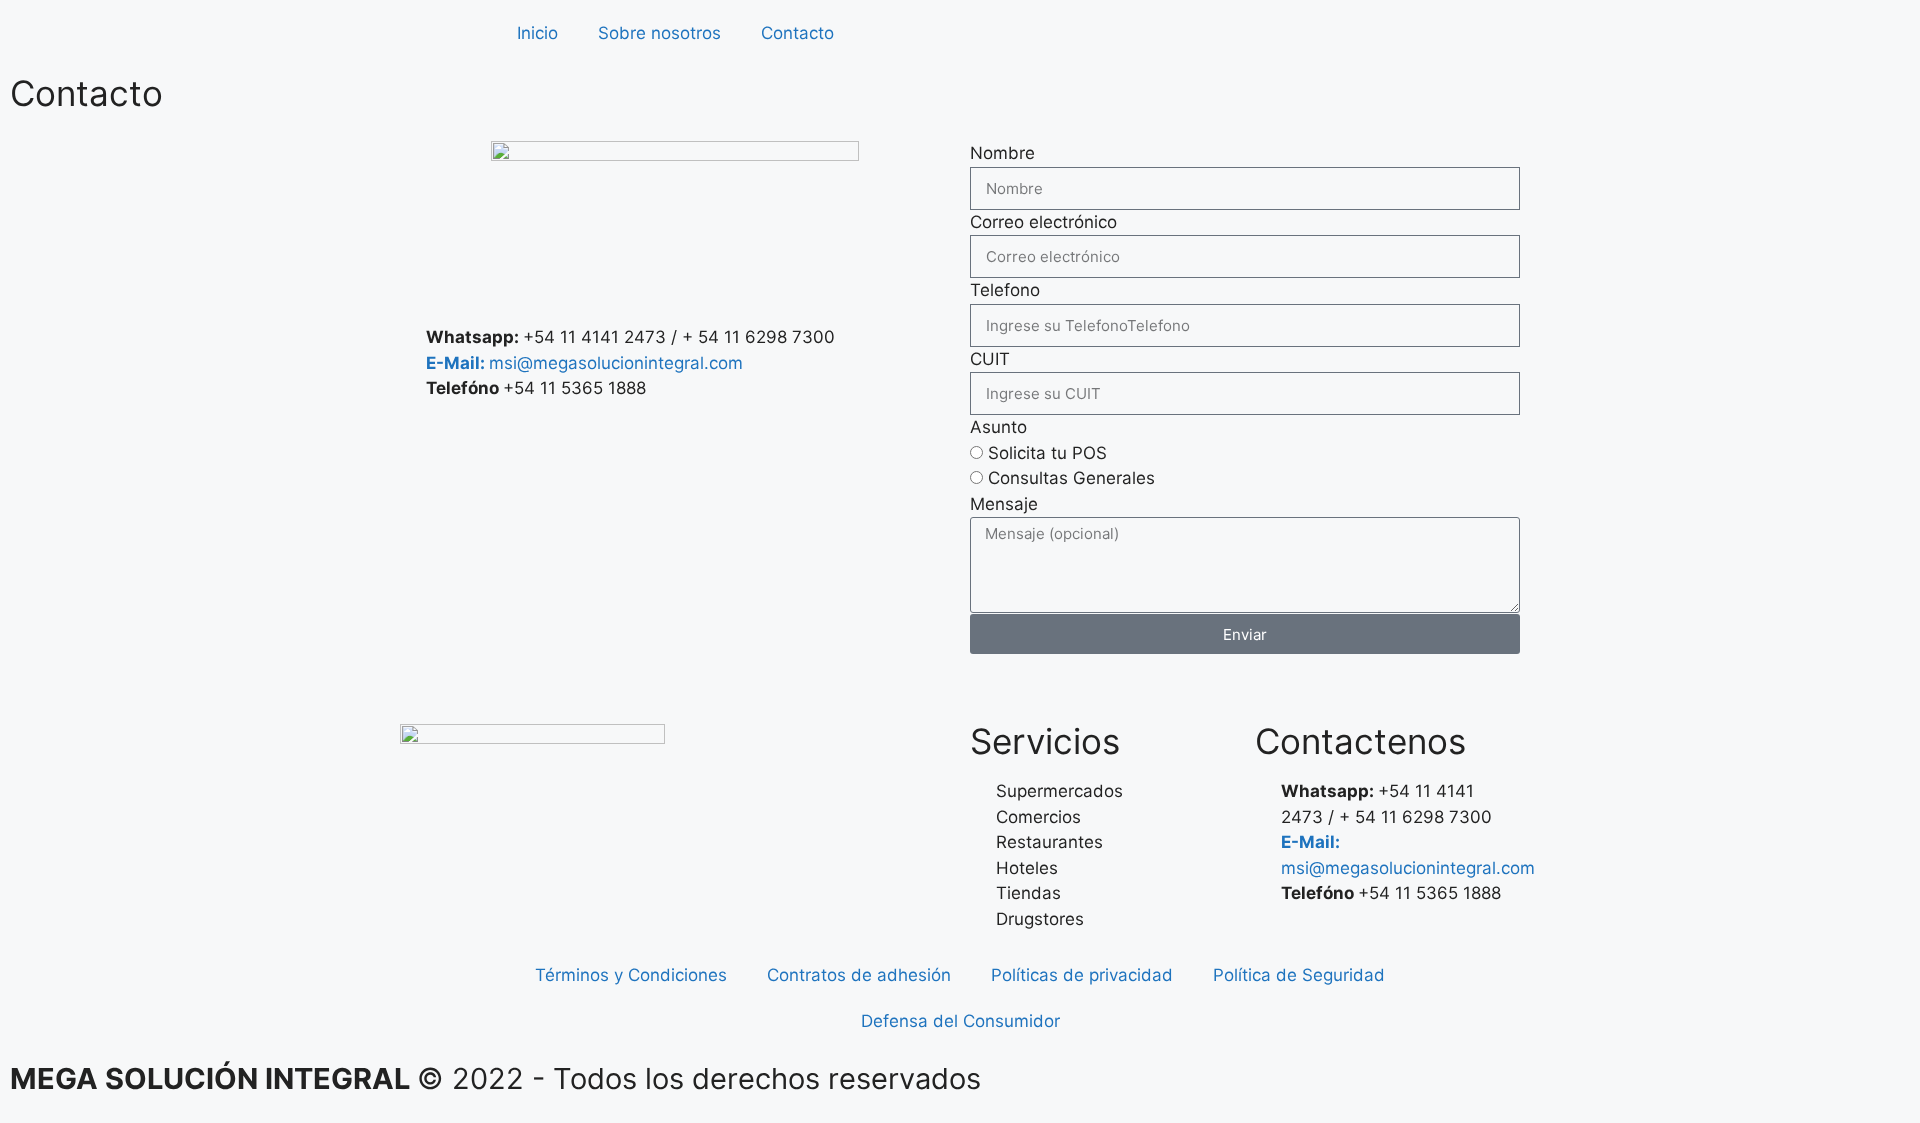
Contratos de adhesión (859, 975)
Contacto (797, 33)
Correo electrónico (1043, 222)
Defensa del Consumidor (960, 1021)
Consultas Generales (1071, 478)
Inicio (537, 33)
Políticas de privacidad (1082, 975)
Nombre (1002, 153)
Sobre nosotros (659, 33)
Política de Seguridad (1299, 975)
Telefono (1005, 290)
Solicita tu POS (1047, 453)
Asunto (998, 427)
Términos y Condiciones (631, 975)
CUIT (990, 359)
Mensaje (1004, 504)
